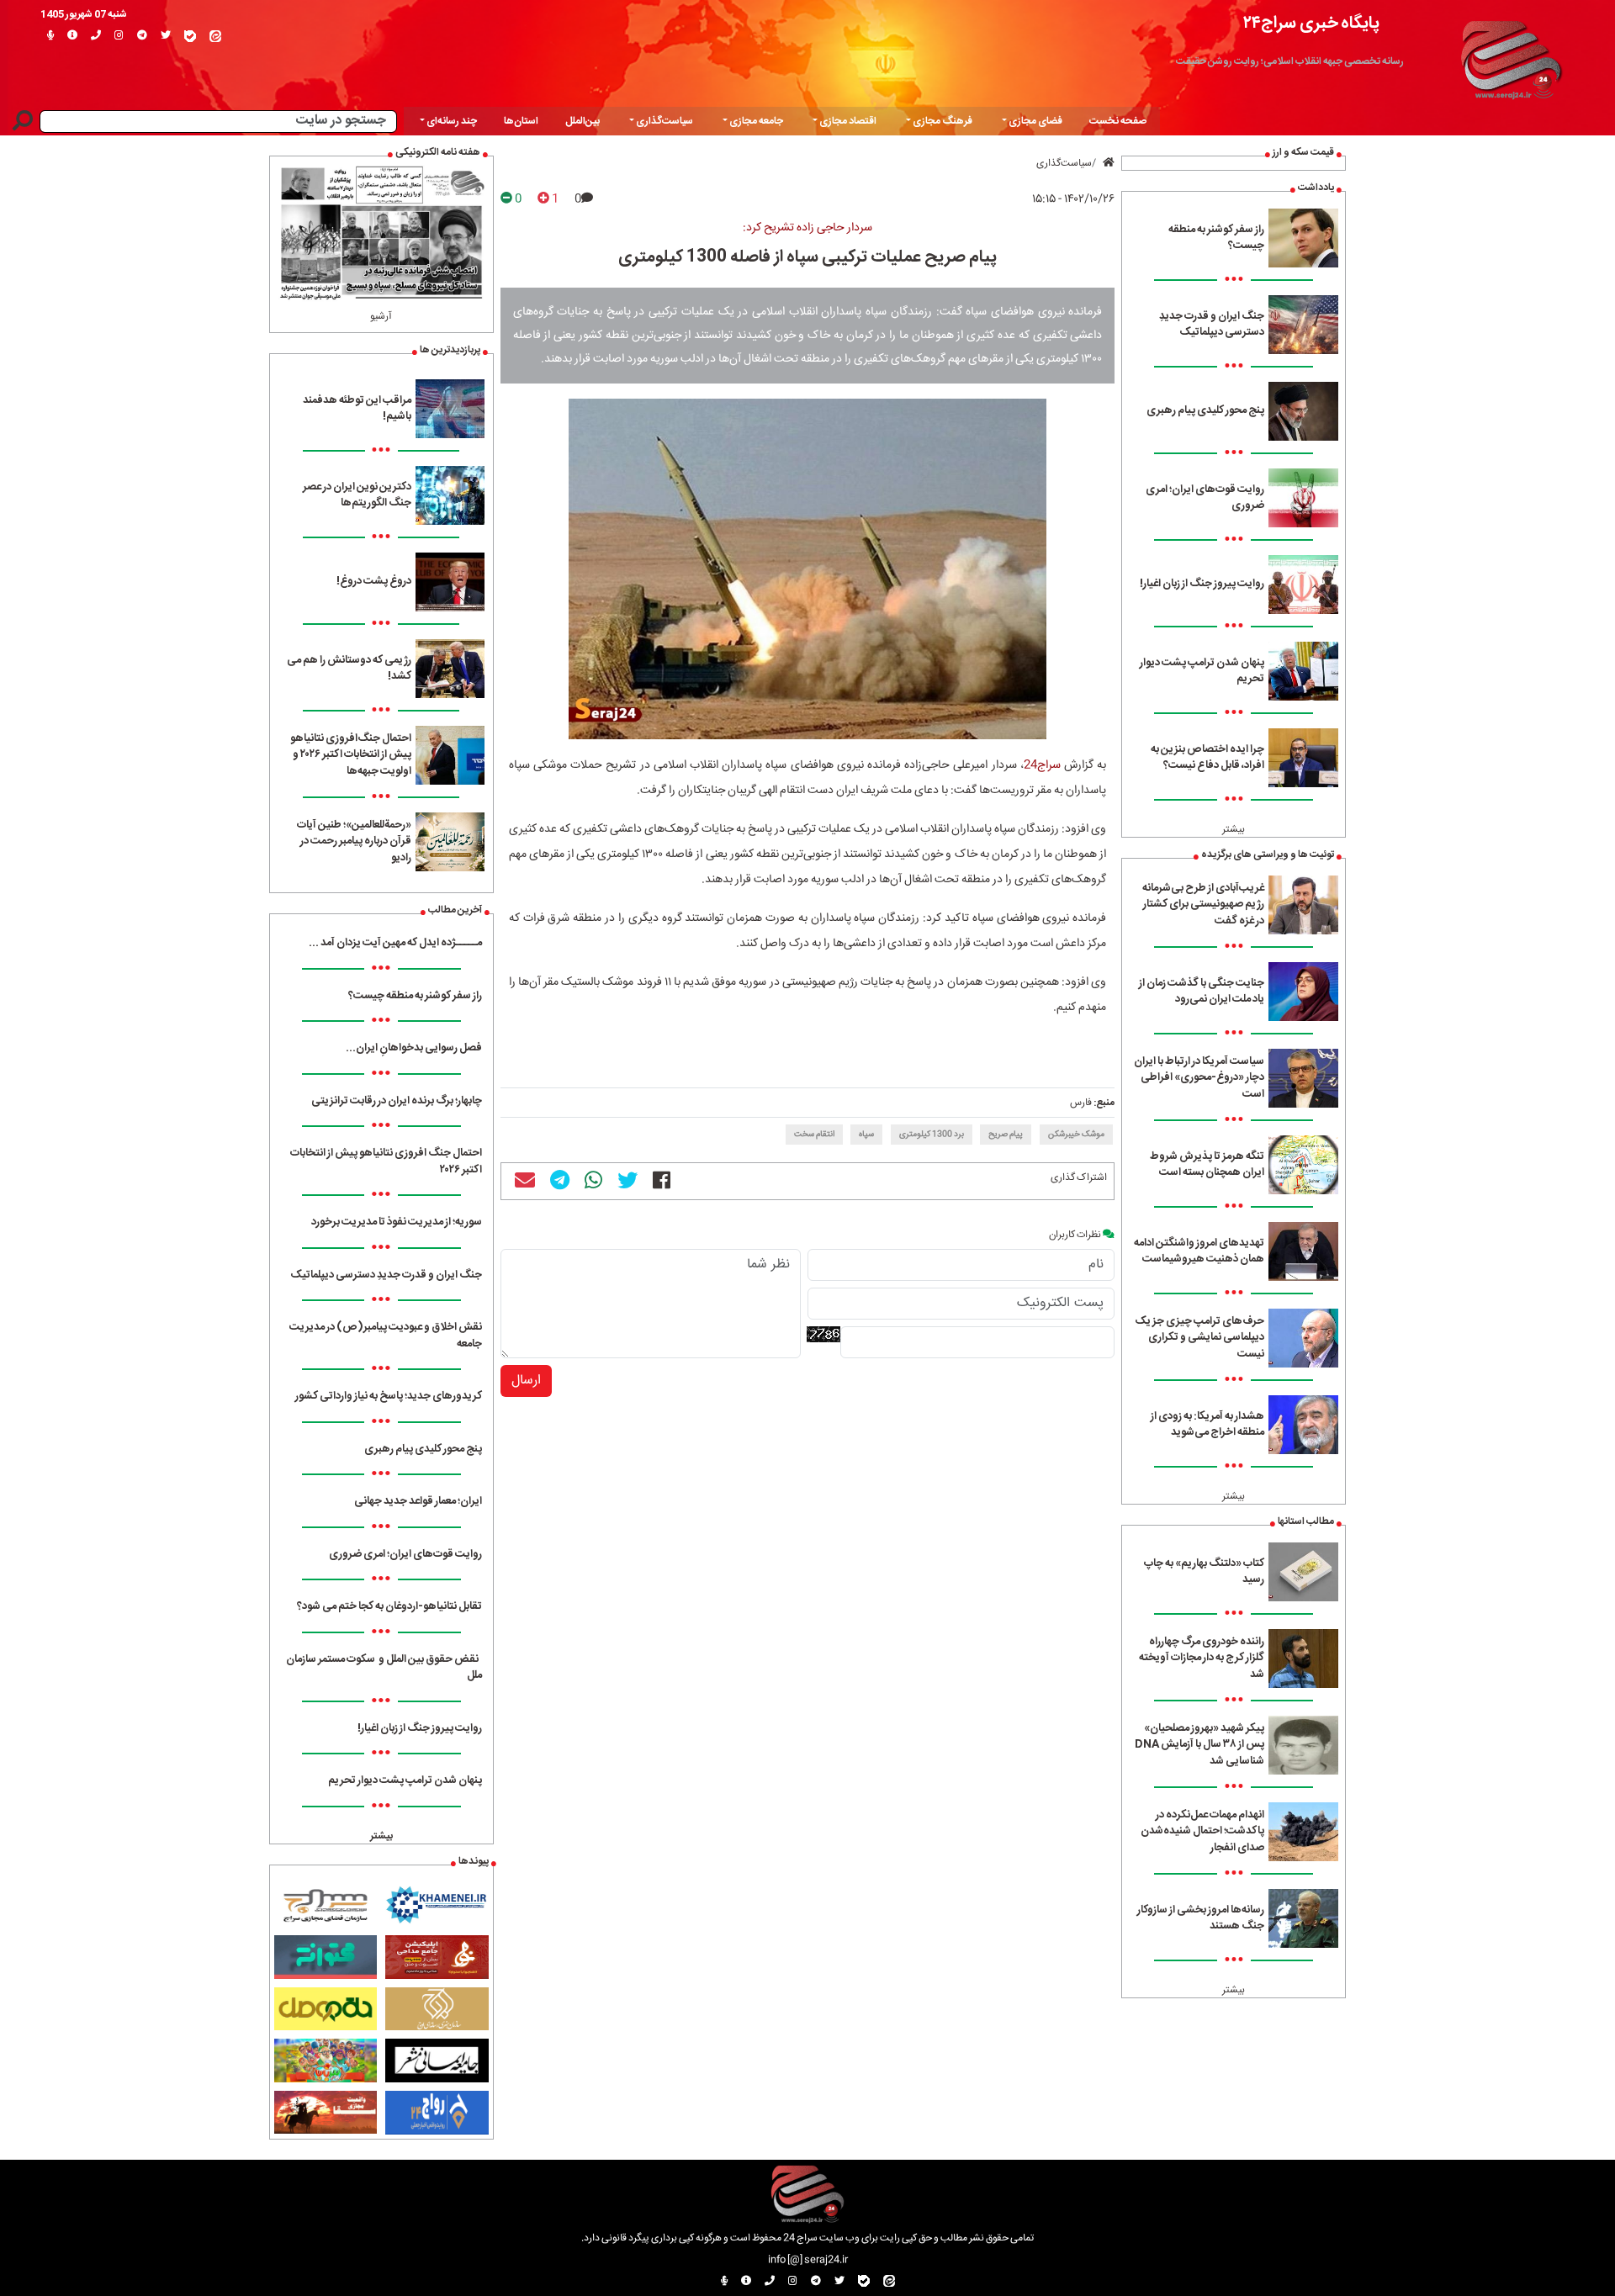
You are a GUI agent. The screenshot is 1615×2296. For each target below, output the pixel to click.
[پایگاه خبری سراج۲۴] (1511, 57)
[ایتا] (215, 36)
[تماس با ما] (96, 36)
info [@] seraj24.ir (808, 2260)
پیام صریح (1006, 1135)
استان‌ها (521, 121)
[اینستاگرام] (119, 36)
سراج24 (1042, 765)
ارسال (526, 1381)
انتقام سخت (814, 1135)
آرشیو (381, 316)
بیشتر (1234, 829)
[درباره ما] (72, 36)
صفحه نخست (1118, 121)
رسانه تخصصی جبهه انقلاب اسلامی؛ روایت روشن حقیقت (1290, 61)
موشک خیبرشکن (1076, 1135)
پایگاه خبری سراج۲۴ (1311, 23)
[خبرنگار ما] (50, 36)
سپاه (866, 1135)
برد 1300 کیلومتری (932, 1135)
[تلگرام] (142, 36)
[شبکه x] (166, 36)
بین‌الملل (582, 121)
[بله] (190, 36)
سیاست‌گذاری (1064, 163)
